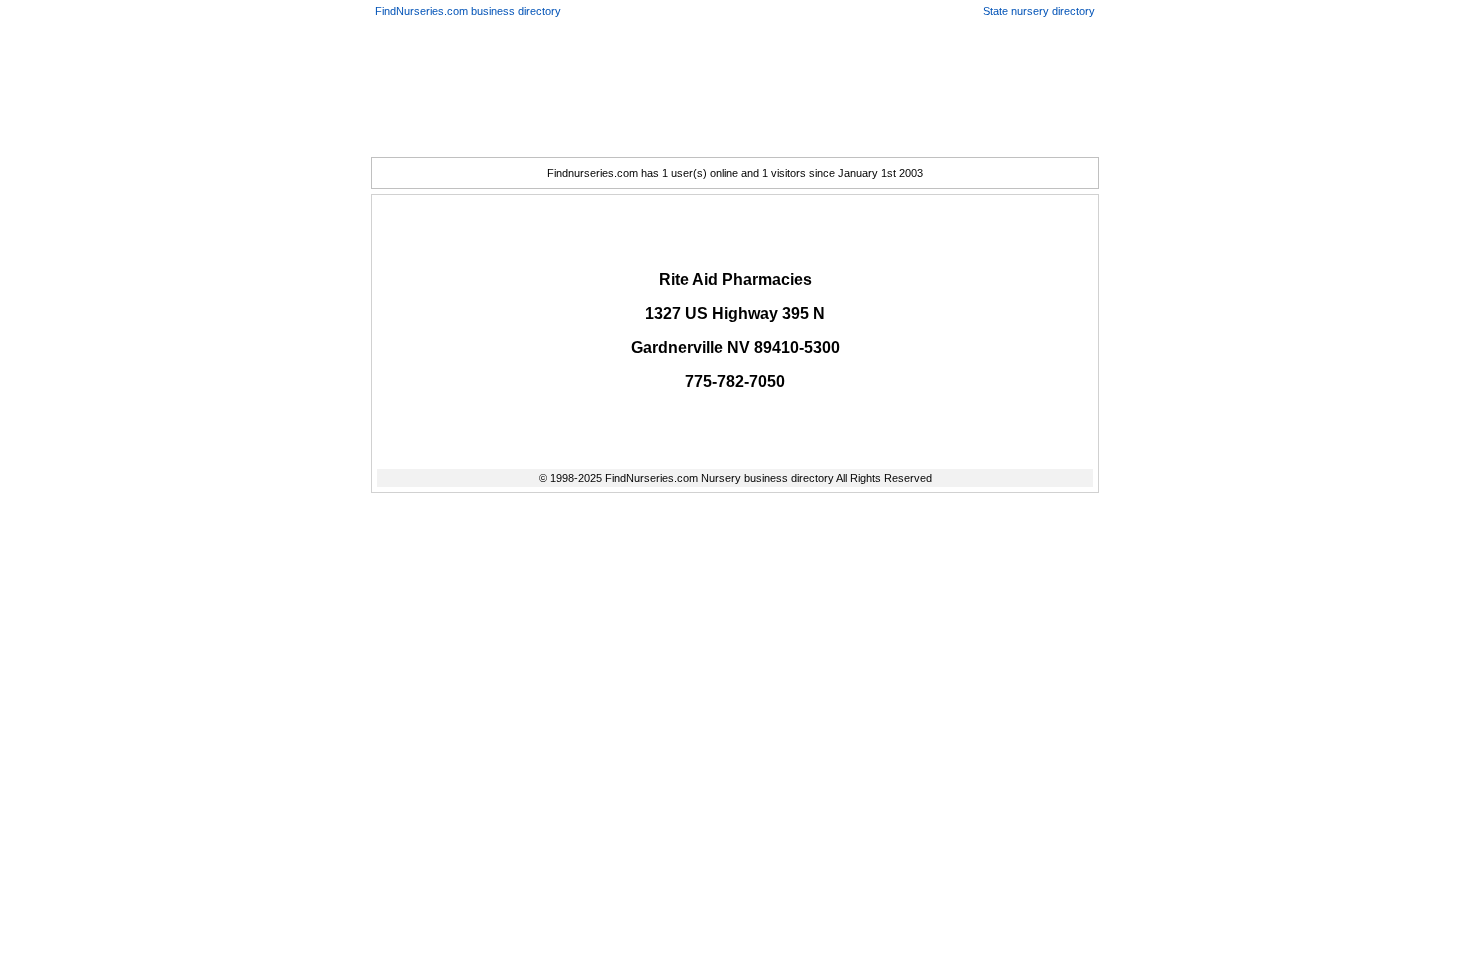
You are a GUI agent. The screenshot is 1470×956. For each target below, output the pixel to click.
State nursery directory (1039, 11)
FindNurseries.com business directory (468, 11)
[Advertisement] (735, 77)
